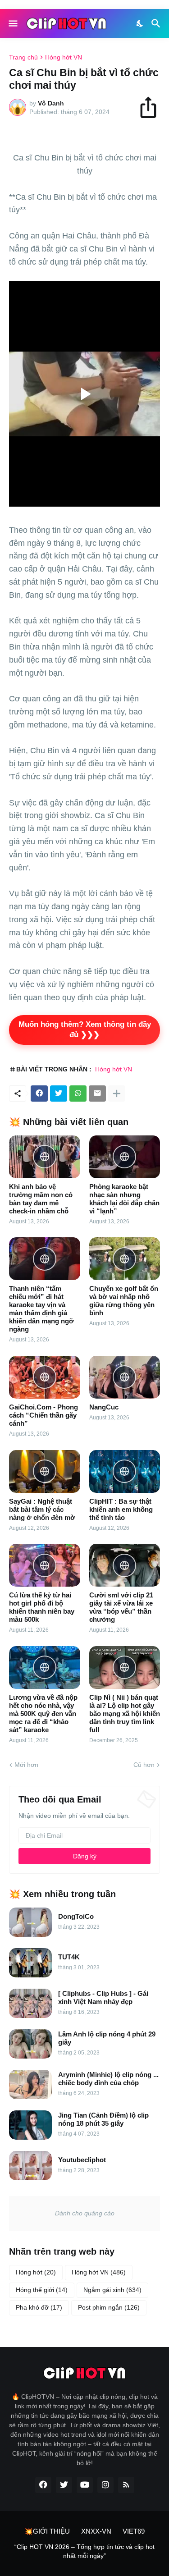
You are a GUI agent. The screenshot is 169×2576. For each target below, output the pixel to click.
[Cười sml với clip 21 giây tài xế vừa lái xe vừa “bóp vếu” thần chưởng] (125, 1565)
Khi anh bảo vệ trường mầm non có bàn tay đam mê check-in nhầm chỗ (41, 1199)
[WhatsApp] (78, 1094)
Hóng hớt (36, 2272)
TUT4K (69, 1957)
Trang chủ (23, 57)
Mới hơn (26, 1765)
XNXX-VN (96, 2531)
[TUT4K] (30, 1963)
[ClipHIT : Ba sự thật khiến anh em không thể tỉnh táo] (125, 1471)
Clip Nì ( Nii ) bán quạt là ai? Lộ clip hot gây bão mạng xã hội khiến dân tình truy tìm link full (125, 1714)
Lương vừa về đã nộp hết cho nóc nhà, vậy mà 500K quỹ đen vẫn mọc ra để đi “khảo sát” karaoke (43, 1714)
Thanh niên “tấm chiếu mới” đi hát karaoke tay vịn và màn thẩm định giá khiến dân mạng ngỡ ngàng (41, 1309)
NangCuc (104, 1407)
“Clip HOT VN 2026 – (46, 2547)
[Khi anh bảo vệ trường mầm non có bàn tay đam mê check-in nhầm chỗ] (45, 1157)
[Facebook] (39, 1094)
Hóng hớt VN (64, 57)
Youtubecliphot (82, 2160)
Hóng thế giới (42, 2290)
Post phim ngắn (109, 2307)
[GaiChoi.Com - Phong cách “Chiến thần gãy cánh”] (45, 1377)
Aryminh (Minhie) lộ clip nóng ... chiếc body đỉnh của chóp (108, 2079)
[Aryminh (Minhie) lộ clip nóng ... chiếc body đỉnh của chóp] (30, 2084)
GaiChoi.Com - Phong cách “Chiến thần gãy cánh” (43, 1415)
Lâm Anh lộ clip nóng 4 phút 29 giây (107, 2038)
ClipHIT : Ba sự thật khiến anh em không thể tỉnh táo (121, 1509)
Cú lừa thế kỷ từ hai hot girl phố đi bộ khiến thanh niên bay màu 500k (42, 1607)
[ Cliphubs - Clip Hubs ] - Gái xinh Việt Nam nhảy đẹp (103, 1997)
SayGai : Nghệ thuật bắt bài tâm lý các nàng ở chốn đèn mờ (42, 1509)
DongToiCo (76, 1916)
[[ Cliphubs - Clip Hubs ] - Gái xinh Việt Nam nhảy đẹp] (30, 2003)
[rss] (126, 2485)
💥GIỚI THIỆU (47, 2531)
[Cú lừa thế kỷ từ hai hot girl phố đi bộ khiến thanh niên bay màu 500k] (45, 1565)
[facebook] (43, 2485)
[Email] (97, 1094)
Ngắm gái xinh (112, 2290)
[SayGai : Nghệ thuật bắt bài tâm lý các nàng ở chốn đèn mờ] (45, 1471)
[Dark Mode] (140, 23)
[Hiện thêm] (117, 1094)
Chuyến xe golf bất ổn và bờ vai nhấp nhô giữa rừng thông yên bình (124, 1301)
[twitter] (64, 2485)
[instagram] (105, 2485)
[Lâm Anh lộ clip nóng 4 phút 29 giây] (30, 2044)
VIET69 (134, 2531)
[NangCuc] (125, 1377)
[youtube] (85, 2485)
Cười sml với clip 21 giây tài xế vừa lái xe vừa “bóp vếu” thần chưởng (121, 1607)
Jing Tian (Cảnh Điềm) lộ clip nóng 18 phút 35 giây (103, 2119)
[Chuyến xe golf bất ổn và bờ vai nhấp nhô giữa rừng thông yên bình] (125, 1259)
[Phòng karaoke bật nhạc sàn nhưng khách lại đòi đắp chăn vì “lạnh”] (125, 1157)
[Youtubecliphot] (30, 2166)
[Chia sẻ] (152, 107)
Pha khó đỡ (39, 2307)
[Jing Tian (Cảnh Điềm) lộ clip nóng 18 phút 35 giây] (30, 2125)
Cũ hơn (144, 1765)
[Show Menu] (12, 23)
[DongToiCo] (30, 1922)
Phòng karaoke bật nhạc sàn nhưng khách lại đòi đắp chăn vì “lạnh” (124, 1199)
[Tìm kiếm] (157, 23)
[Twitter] (59, 1094)
